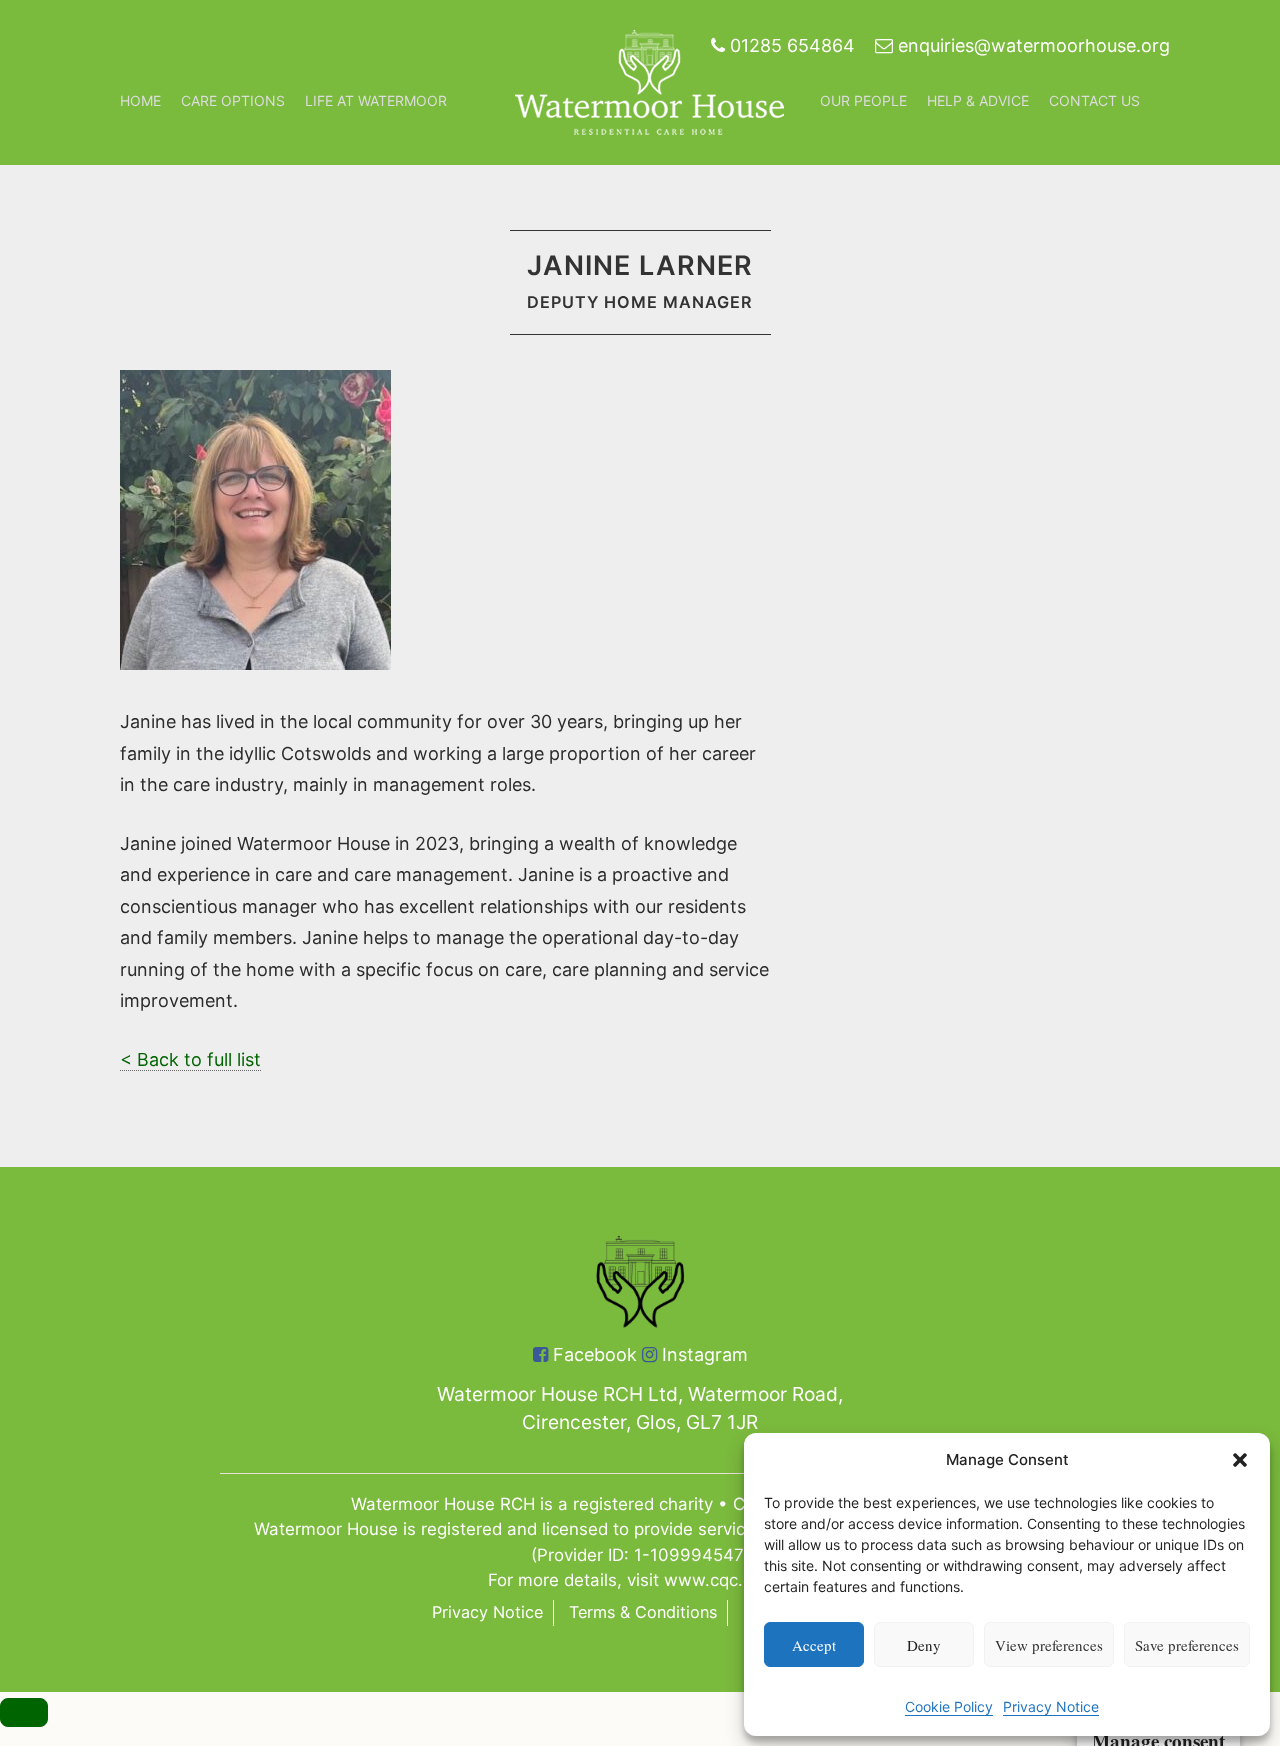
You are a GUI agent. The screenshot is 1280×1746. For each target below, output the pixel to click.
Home (140, 100)
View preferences (1049, 1645)
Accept (814, 1645)
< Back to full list (190, 1059)
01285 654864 (790, 45)
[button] (1240, 1460)
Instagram (702, 1354)
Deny (924, 1645)
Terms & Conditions (643, 1612)
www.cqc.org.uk (728, 1580)
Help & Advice (978, 100)
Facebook (592, 1354)
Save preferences (1187, 1645)
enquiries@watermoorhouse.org (1031, 45)
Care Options (233, 100)
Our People (863, 100)
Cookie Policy (949, 1706)
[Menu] (24, 1712)
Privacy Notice (1051, 1706)
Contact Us (1094, 100)
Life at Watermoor (376, 100)
